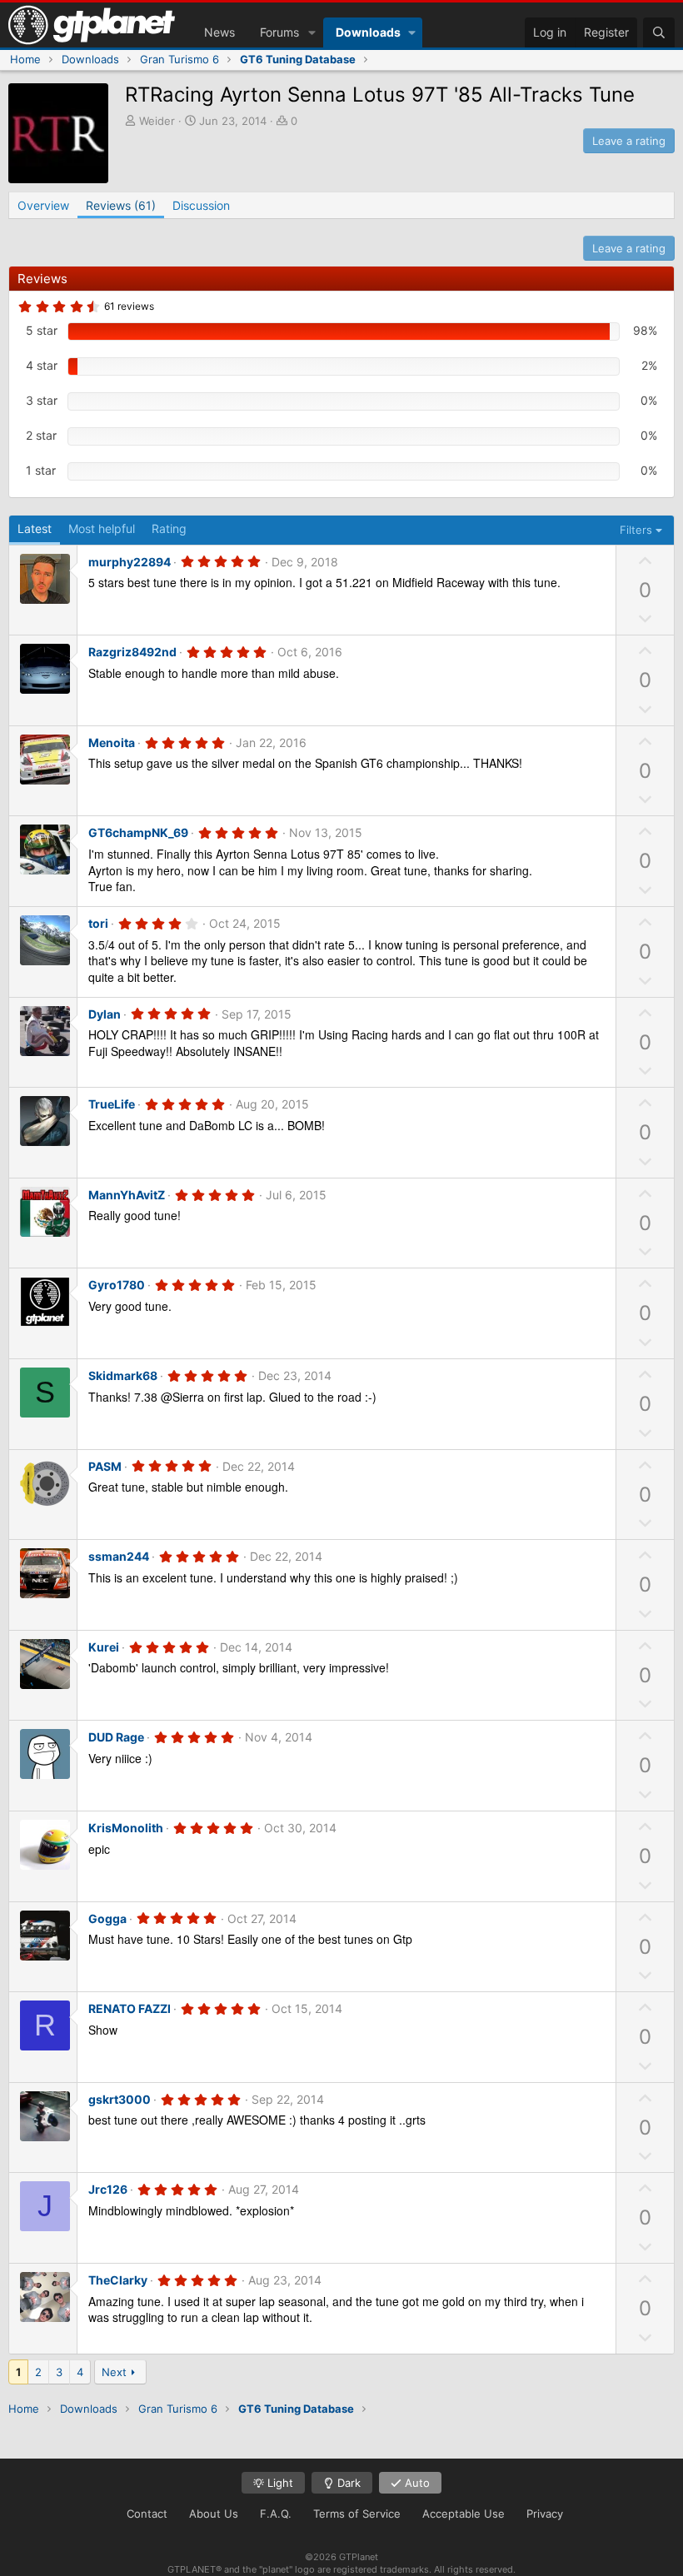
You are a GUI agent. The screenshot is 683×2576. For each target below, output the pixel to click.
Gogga (107, 1918)
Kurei (104, 1647)
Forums (279, 32)
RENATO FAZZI (130, 2008)
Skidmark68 (123, 1375)
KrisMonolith (126, 1828)
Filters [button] (636, 530)
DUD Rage (116, 1737)
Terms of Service (357, 2514)
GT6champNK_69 (138, 832)
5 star (42, 330)
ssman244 (119, 1556)
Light (279, 2483)
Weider (157, 121)
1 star (41, 470)
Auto (416, 2483)
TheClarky (118, 2280)
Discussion (201, 205)
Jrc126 (108, 2189)
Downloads (368, 32)
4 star (42, 365)
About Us (214, 2514)
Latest (35, 528)
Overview (43, 205)
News (219, 32)
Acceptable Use (464, 2514)
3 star (42, 400)
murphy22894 (130, 562)
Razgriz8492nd (132, 652)
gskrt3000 (120, 2099)
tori (98, 923)
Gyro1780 (117, 1285)
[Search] (659, 32)
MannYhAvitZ (127, 1195)
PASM (105, 1466)
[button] (312, 32)
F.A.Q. (276, 2514)
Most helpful (102, 528)
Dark (347, 2483)
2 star (41, 435)
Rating (169, 528)
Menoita (112, 742)
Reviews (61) (121, 205)
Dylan (105, 1014)
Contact (147, 2514)
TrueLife (112, 1104)
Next (114, 2372)
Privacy (545, 2514)
